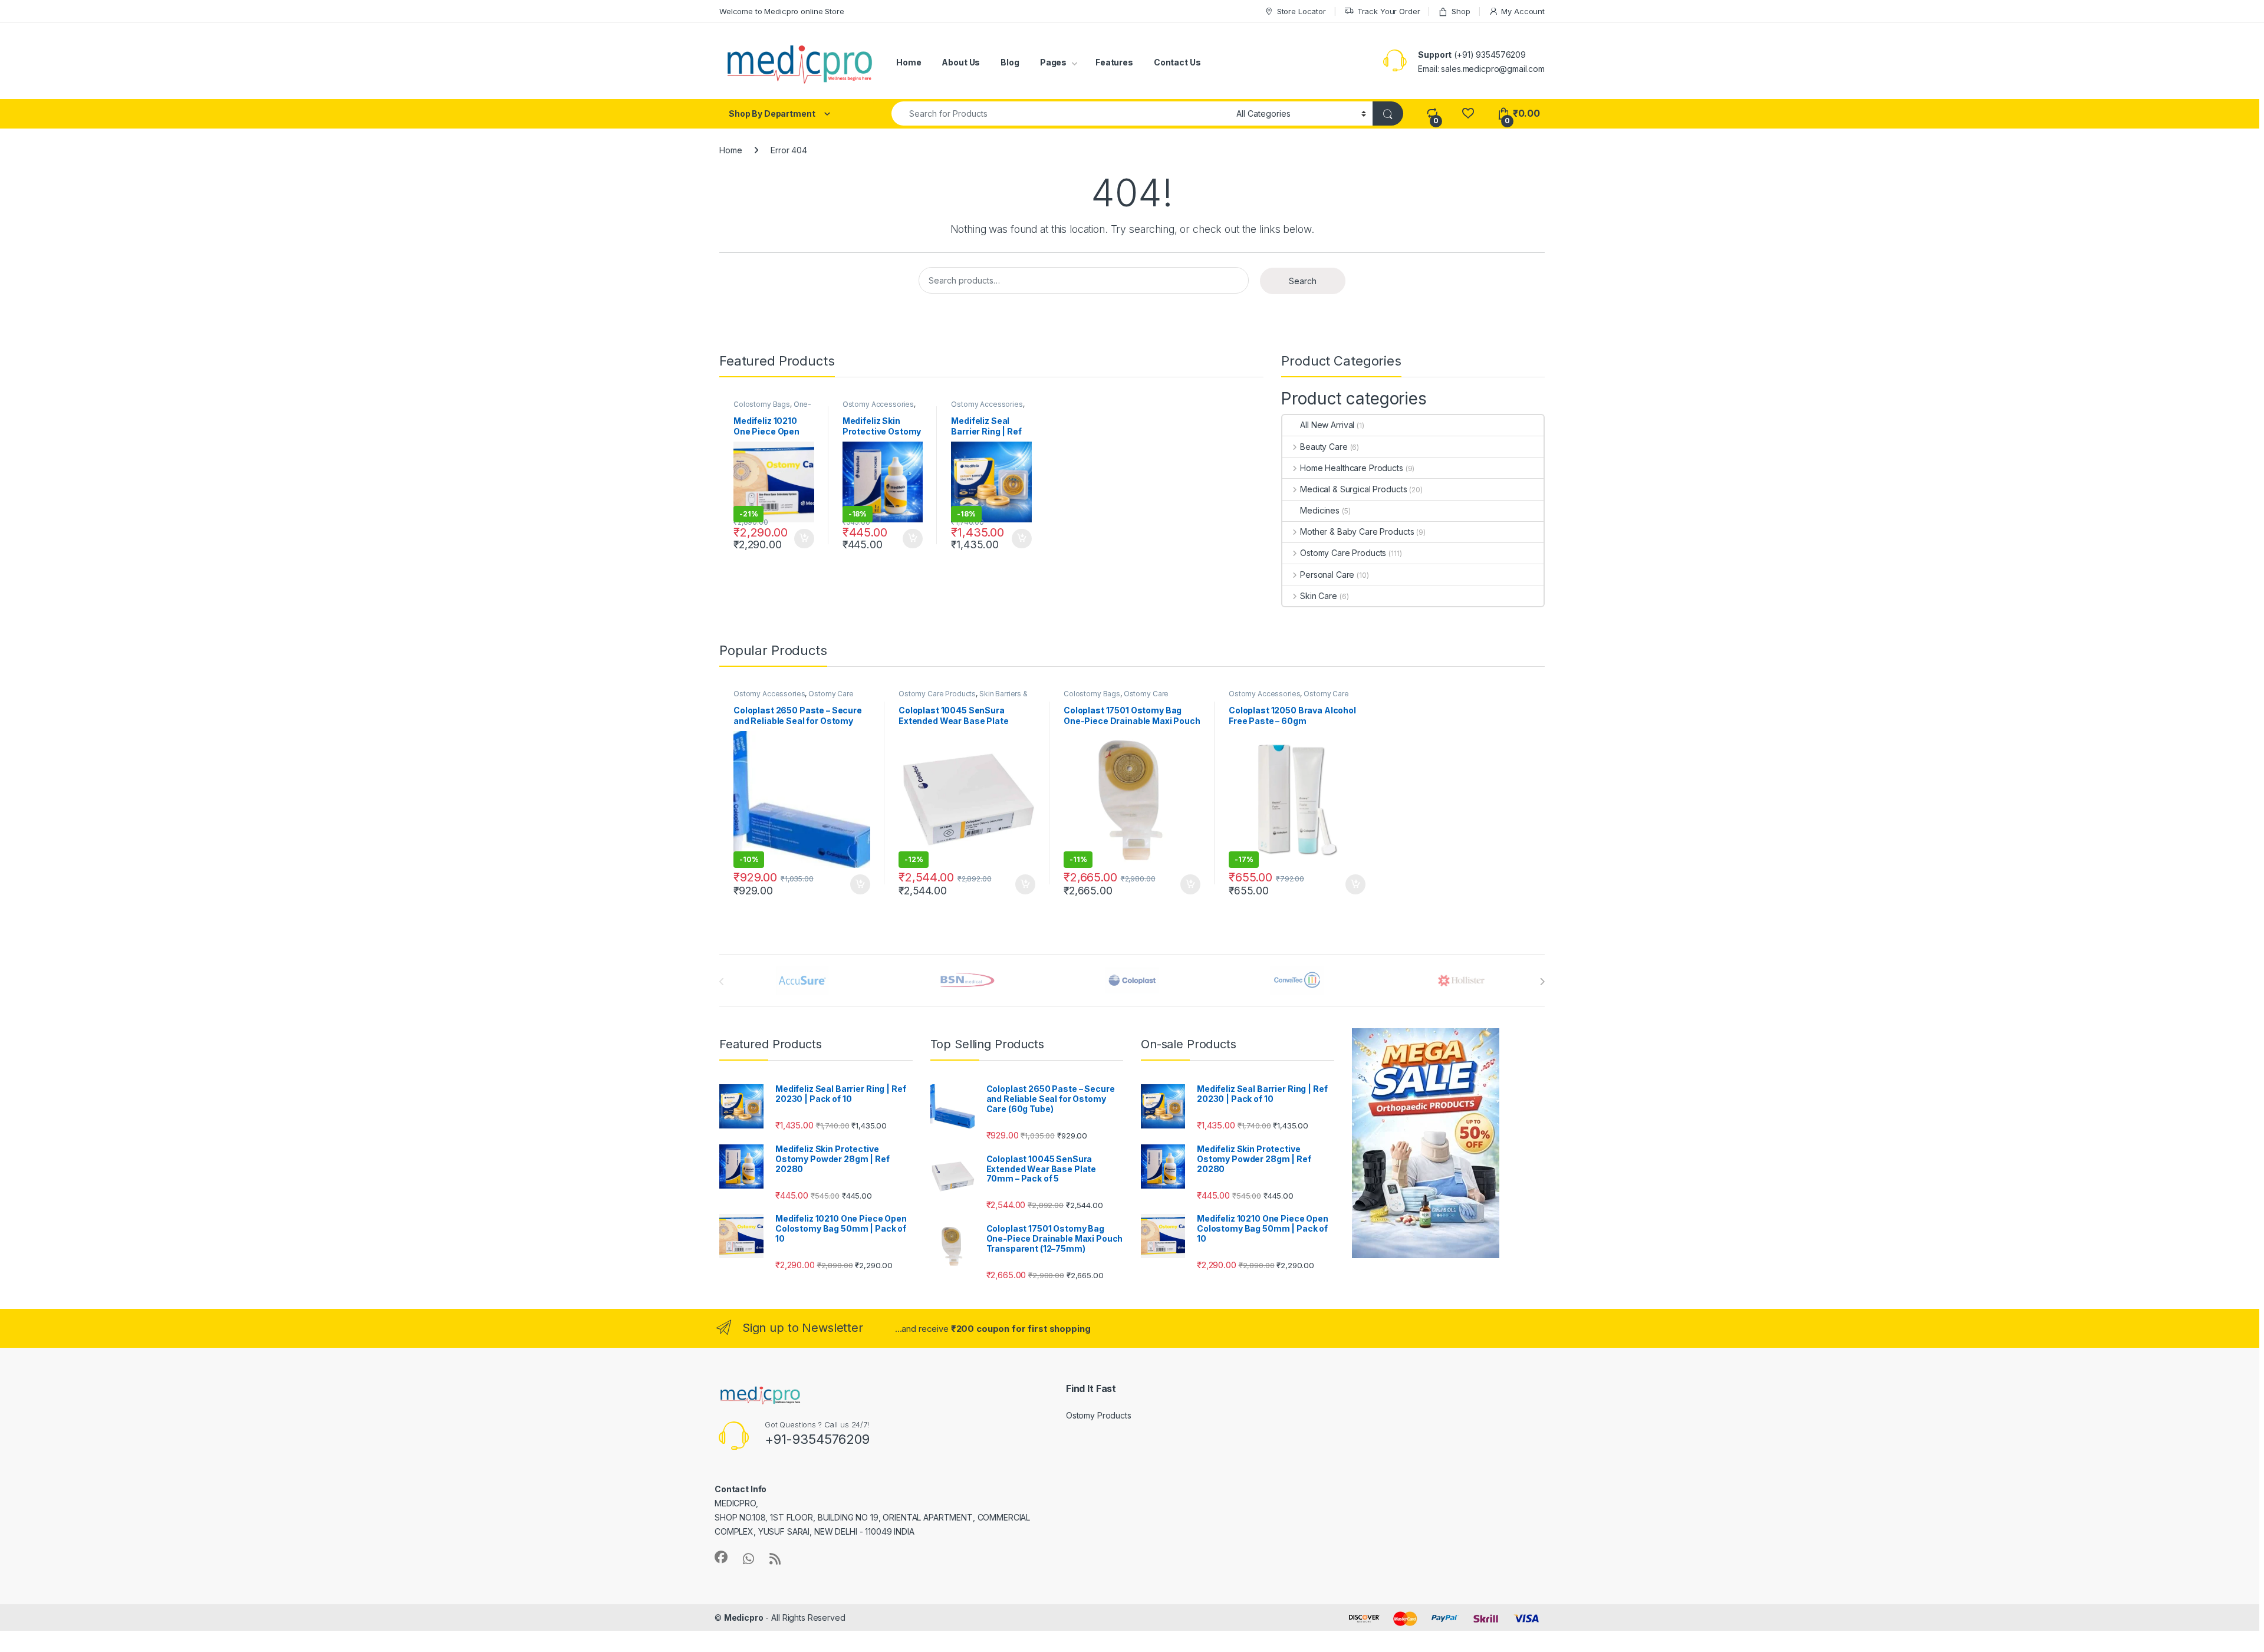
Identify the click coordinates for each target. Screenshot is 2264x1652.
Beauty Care (1324, 447)
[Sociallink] (721, 1557)
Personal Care (1327, 575)
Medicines (1320, 510)
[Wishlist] (1468, 113)
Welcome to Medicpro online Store (782, 11)
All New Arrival (1327, 425)
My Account (1523, 11)
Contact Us (1177, 62)
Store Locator (1302, 11)
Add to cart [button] (804, 539)
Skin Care (1319, 596)
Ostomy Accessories (878, 404)
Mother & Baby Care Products (1357, 532)
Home (909, 62)
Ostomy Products (1099, 1415)
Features (1114, 62)
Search (1303, 281)
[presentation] (1542, 982)
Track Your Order (1389, 11)
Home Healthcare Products (1351, 468)
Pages (1053, 62)
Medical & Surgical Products (1353, 489)
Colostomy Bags (762, 404)
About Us (961, 62)
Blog (1010, 62)
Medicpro (744, 1618)
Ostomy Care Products (1343, 553)
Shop (1461, 11)
